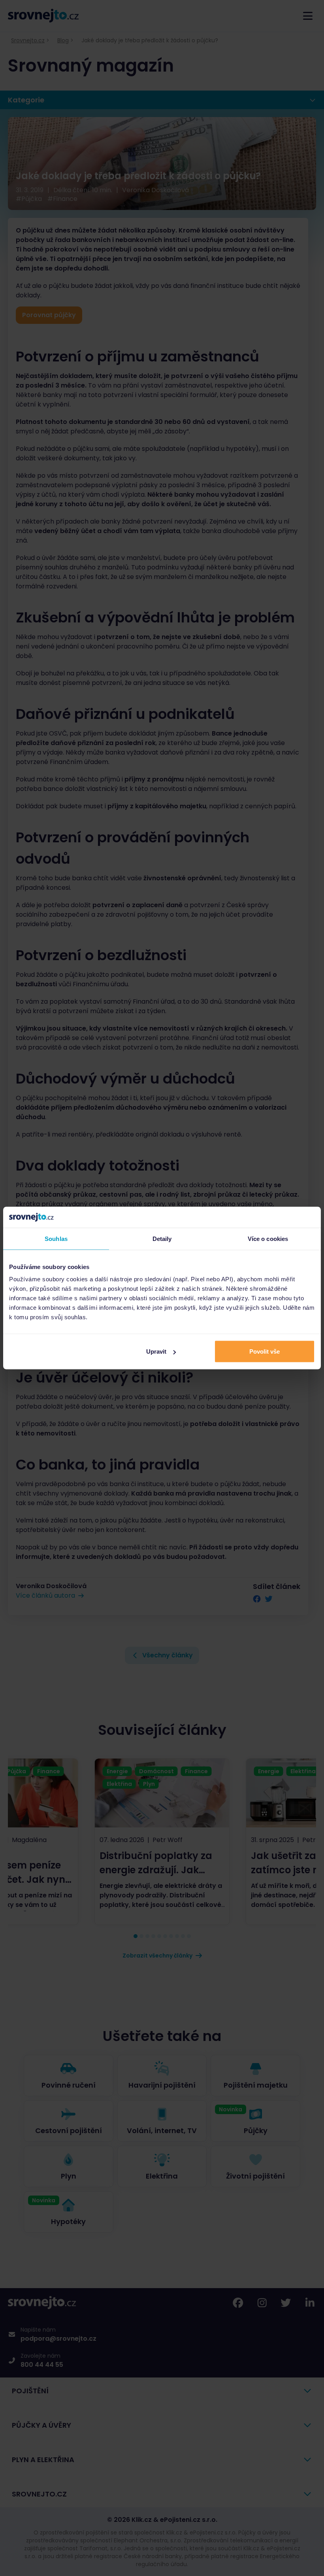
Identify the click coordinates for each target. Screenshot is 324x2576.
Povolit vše (265, 1351)
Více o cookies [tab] (268, 1238)
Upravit (156, 1351)
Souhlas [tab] (56, 1238)
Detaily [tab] (162, 1238)
